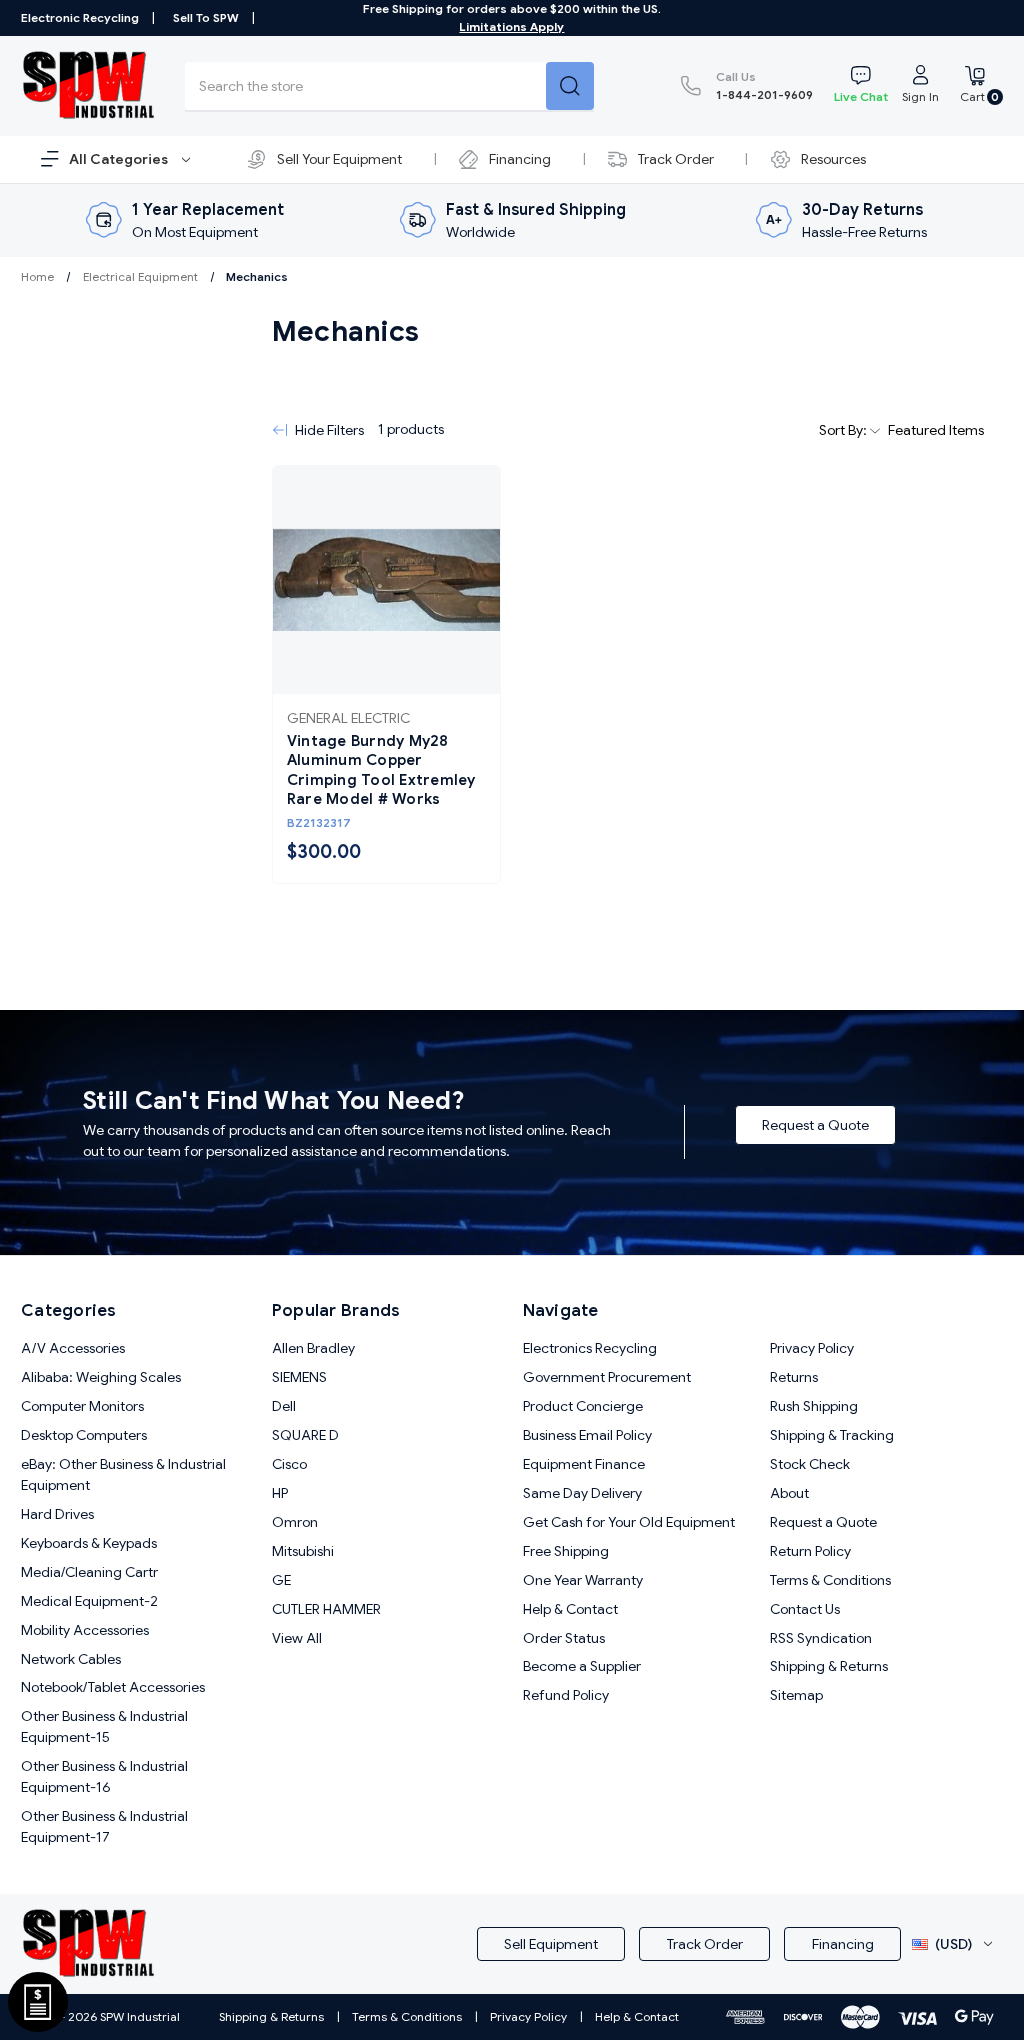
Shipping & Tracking (832, 1435)
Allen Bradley (313, 1348)
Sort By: (844, 430)
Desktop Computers (84, 1435)
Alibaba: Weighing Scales (101, 1377)
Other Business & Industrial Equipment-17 (104, 1826)
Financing (520, 159)
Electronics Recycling (590, 1348)
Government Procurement (607, 1377)
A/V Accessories (73, 1348)
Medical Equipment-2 (89, 1601)
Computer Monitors (82, 1406)
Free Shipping (566, 1551)
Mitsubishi (303, 1551)
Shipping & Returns (829, 1666)
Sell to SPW (206, 17)
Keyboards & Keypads (89, 1543)
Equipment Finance (584, 1464)
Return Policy (810, 1551)
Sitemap (796, 1695)
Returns (794, 1377)
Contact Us (805, 1609)
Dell (284, 1406)
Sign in (920, 96)
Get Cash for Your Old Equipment (629, 1522)
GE (281, 1580)
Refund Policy (566, 1695)
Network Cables (71, 1659)
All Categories (120, 159)
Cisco (289, 1464)
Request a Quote (815, 1125)
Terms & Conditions (830, 1580)
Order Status (564, 1638)
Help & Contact (570, 1609)
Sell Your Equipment (339, 159)
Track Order (676, 159)
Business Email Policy (587, 1435)
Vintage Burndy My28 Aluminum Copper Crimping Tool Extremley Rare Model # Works (381, 770)
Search (570, 86)
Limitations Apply (511, 26)
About (789, 1493)
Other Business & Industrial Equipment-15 (104, 1726)
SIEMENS (299, 1377)
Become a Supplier (582, 1666)
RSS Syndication (821, 1638)
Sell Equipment (551, 1944)
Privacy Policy (812, 1348)
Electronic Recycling (80, 17)
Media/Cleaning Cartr (89, 1572)
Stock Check (810, 1464)
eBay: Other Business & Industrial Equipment (123, 1474)
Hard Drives (57, 1514)
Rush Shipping (814, 1406)
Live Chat (861, 96)
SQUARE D (305, 1435)
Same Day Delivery (582, 1493)
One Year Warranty (583, 1580)
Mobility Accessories (85, 1630)
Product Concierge (583, 1406)
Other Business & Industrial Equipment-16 (104, 1776)
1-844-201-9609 (764, 85)
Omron (295, 1522)
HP (280, 1493)
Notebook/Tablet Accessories (113, 1687)
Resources (833, 159)
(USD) (953, 1944)
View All (297, 1638)
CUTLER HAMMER (326, 1609)
